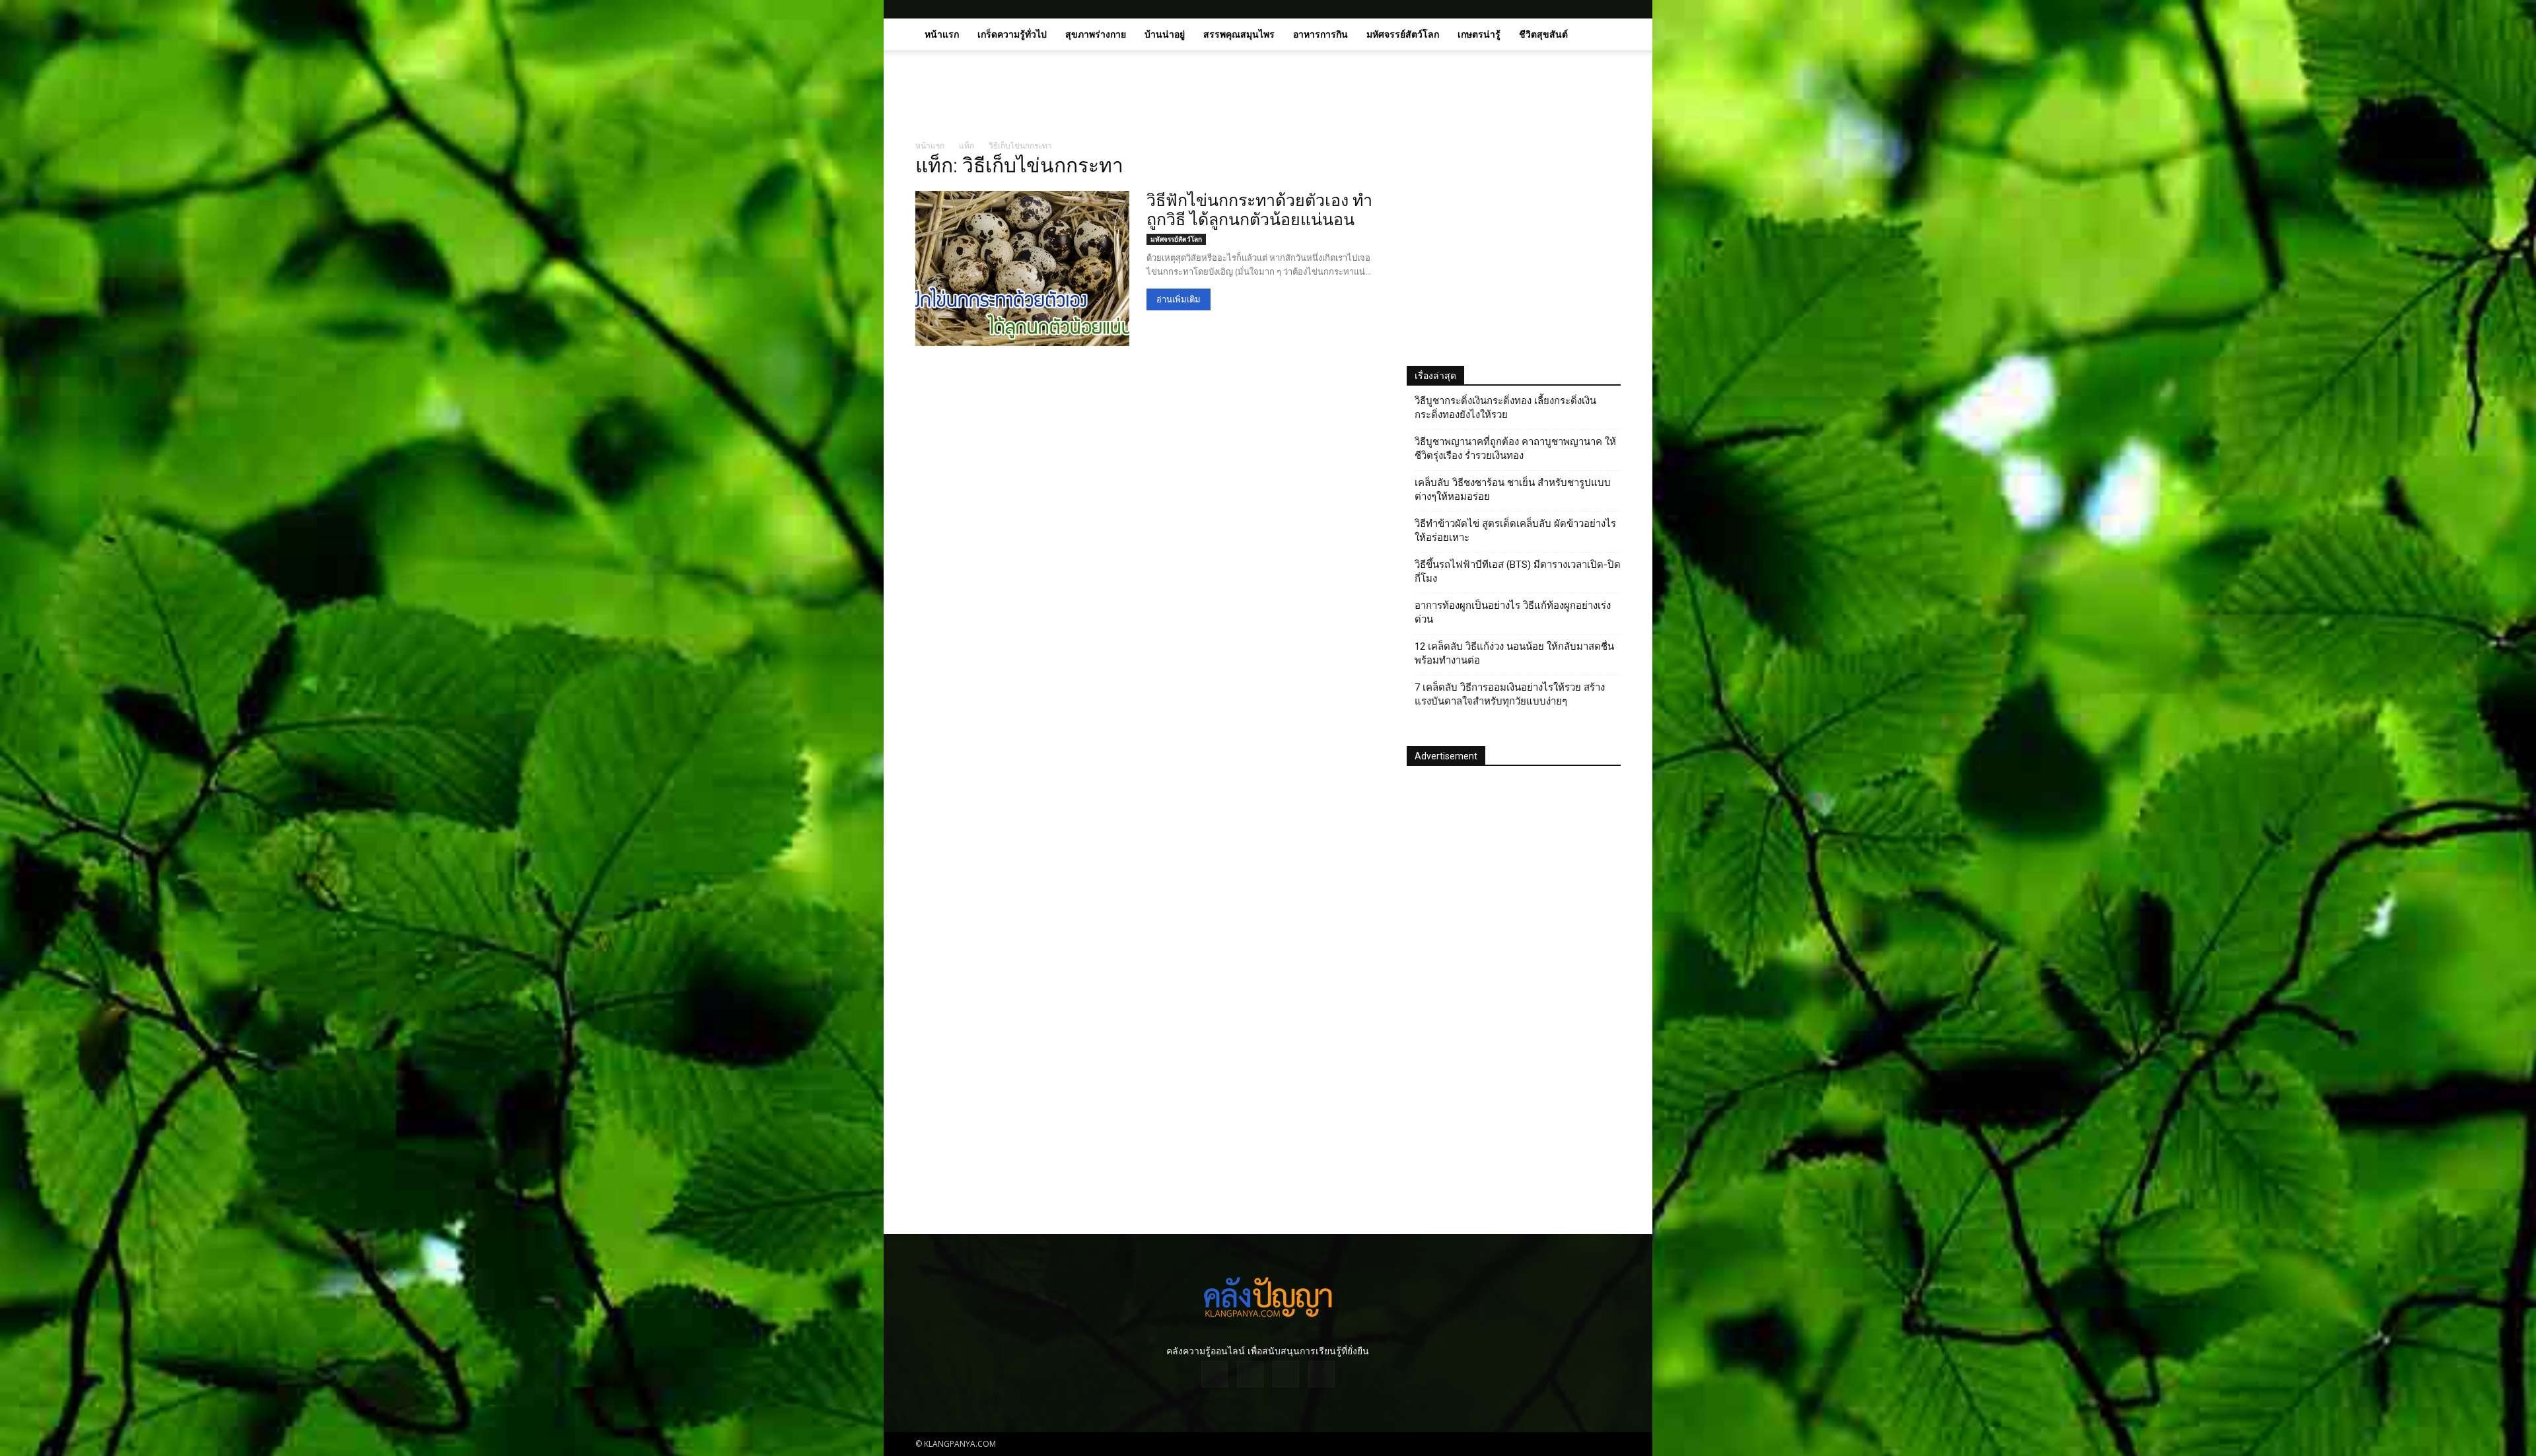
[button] (1605, 35)
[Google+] (1567, 9)
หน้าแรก (942, 34)
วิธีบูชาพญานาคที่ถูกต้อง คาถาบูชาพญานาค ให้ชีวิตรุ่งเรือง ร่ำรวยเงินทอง (1515, 449)
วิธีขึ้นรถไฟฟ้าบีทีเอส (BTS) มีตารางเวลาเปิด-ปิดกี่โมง (1518, 572)
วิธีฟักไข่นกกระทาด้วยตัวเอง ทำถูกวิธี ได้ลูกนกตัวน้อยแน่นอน (1259, 210)
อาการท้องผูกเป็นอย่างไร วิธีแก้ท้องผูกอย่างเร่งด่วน (1513, 612)
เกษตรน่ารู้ (1479, 34)
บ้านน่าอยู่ (1165, 34)
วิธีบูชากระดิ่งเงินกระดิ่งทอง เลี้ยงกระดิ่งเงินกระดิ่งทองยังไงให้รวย (1505, 408)
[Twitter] (1611, 9)
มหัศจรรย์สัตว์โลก (1403, 34)
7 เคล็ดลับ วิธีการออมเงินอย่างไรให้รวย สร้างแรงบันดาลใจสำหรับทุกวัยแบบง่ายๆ (1510, 694)
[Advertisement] (1380, 96)
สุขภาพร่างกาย (1096, 34)
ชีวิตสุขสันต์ (1543, 34)
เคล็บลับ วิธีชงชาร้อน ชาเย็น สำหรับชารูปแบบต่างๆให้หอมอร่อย (1513, 490)
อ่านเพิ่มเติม (1179, 299)
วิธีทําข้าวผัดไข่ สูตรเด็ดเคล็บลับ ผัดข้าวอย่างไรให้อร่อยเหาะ (1515, 531)
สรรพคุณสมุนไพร (1239, 34)
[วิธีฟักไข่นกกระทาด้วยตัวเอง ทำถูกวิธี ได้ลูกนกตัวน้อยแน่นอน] (1022, 268)
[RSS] (1589, 9)
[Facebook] (1545, 9)
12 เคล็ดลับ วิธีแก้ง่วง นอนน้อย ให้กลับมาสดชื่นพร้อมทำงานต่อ (1514, 653)
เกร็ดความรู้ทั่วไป (1012, 34)
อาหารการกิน (1321, 34)
